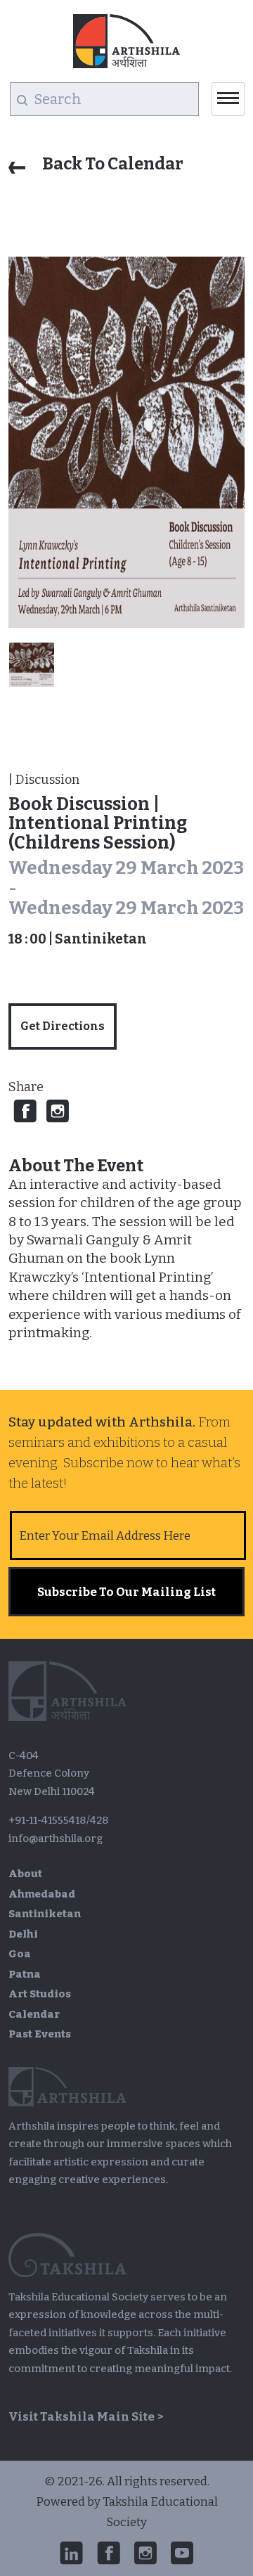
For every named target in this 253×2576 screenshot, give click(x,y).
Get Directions (63, 1026)
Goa (20, 1954)
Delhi (23, 1934)
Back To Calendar (111, 164)
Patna (25, 1974)
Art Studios (40, 1994)
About (25, 1874)
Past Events (40, 2034)
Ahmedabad (42, 1894)
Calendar (34, 2014)
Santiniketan (45, 1914)
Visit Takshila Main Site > (86, 2417)
